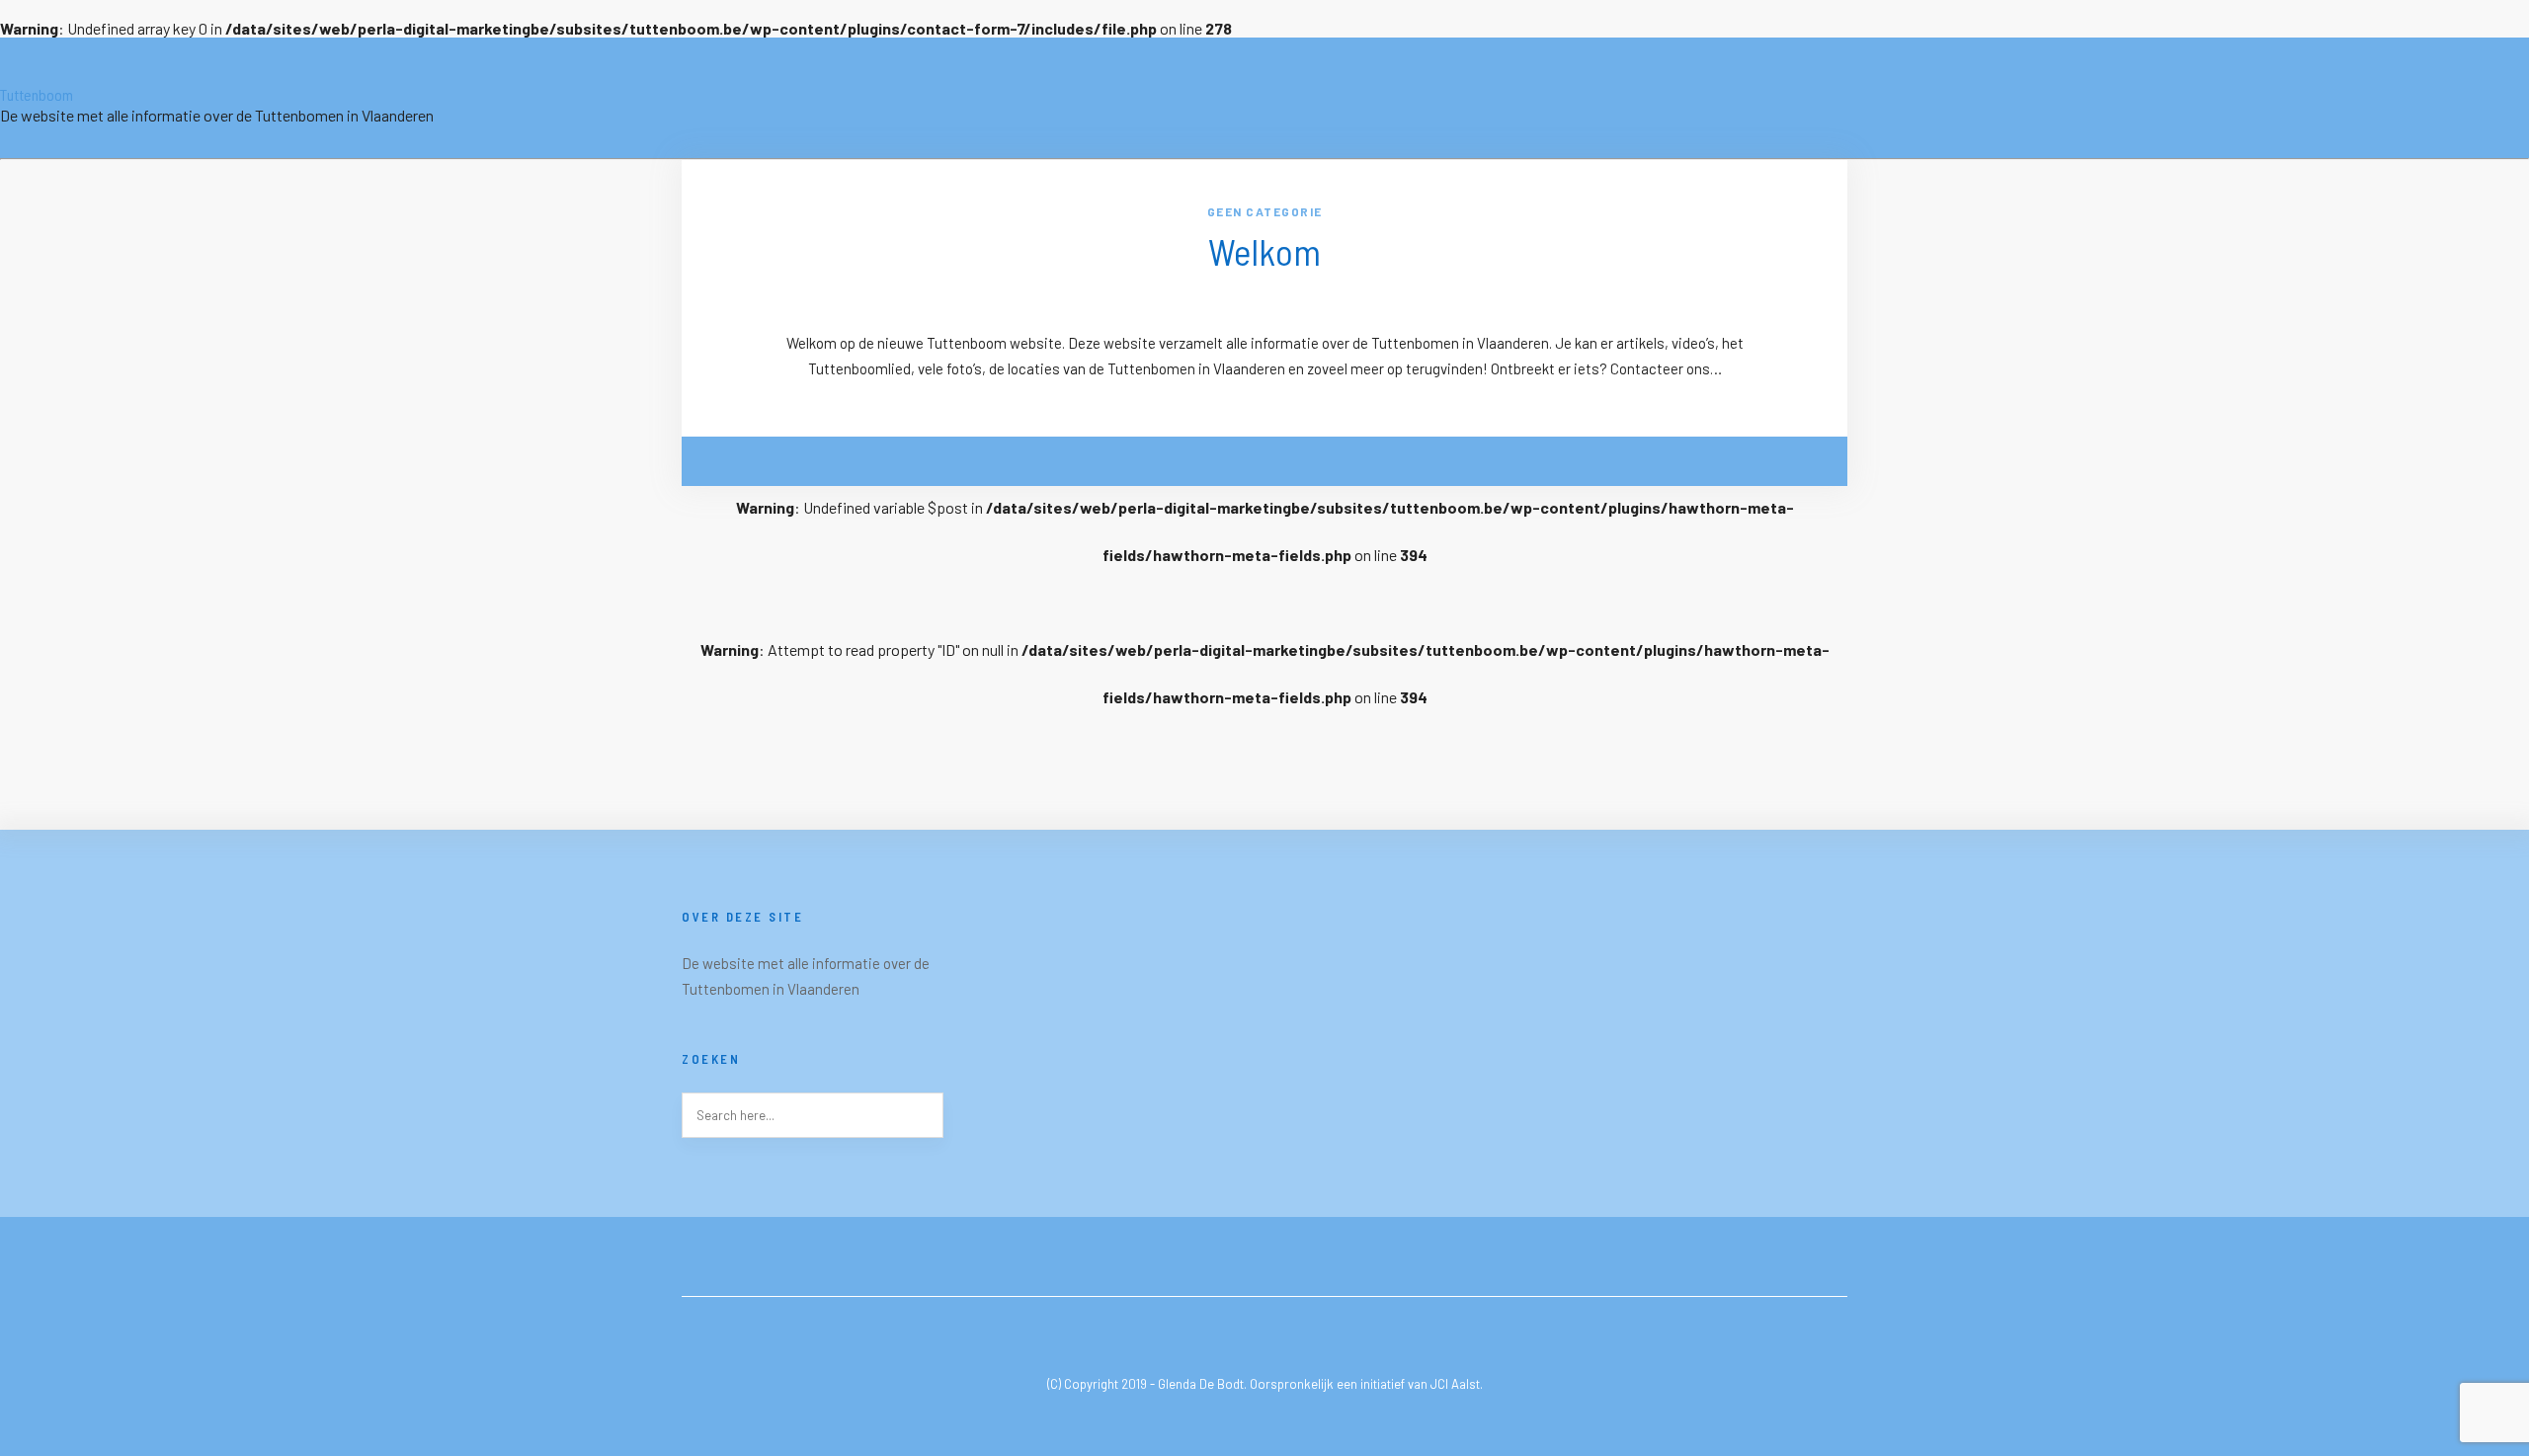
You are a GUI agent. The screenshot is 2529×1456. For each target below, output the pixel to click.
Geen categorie (1265, 211)
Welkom (1265, 251)
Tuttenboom (37, 94)
